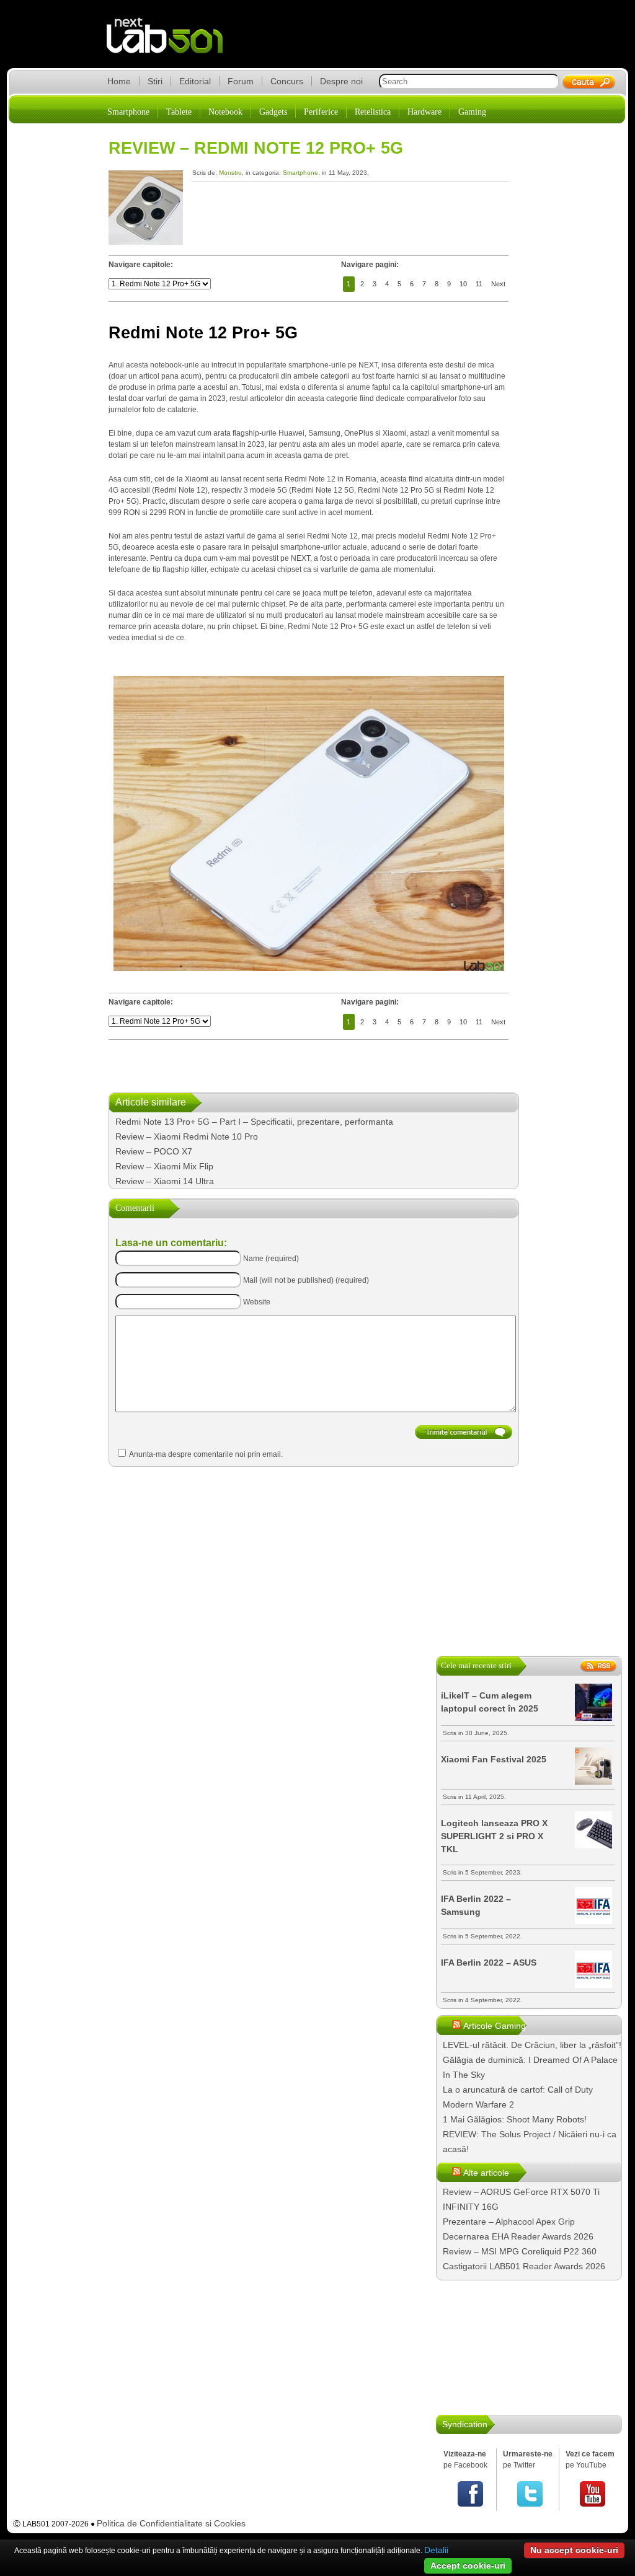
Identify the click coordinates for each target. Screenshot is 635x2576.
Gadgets (273, 112)
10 (463, 284)
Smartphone (128, 112)
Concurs (287, 81)
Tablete (179, 112)
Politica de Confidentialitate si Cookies (171, 2523)
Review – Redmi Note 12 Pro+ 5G (256, 148)
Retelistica (373, 112)
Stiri (155, 81)
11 (479, 284)
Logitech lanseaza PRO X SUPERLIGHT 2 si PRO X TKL (494, 1836)
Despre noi (341, 81)
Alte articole (486, 2173)
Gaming (472, 112)
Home (119, 81)
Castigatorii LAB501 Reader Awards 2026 (524, 2266)
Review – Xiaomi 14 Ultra (165, 1181)
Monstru (230, 173)
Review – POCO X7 (154, 1151)
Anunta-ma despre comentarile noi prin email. (206, 1454)
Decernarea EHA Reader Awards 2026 (518, 2236)
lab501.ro (172, 43)
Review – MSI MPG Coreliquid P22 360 (520, 2251)
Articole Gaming (495, 2026)
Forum (241, 81)
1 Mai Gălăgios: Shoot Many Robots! (515, 2119)
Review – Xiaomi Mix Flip (164, 1166)
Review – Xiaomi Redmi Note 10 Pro (187, 1136)
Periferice (321, 112)
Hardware (424, 112)
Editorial (195, 81)
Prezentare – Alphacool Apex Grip (509, 2222)
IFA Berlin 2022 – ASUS (489, 1963)
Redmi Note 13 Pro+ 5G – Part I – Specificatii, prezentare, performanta (254, 1122)
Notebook (225, 112)
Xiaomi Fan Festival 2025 (494, 1759)
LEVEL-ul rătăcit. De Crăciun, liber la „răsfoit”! (532, 2045)
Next (498, 284)
